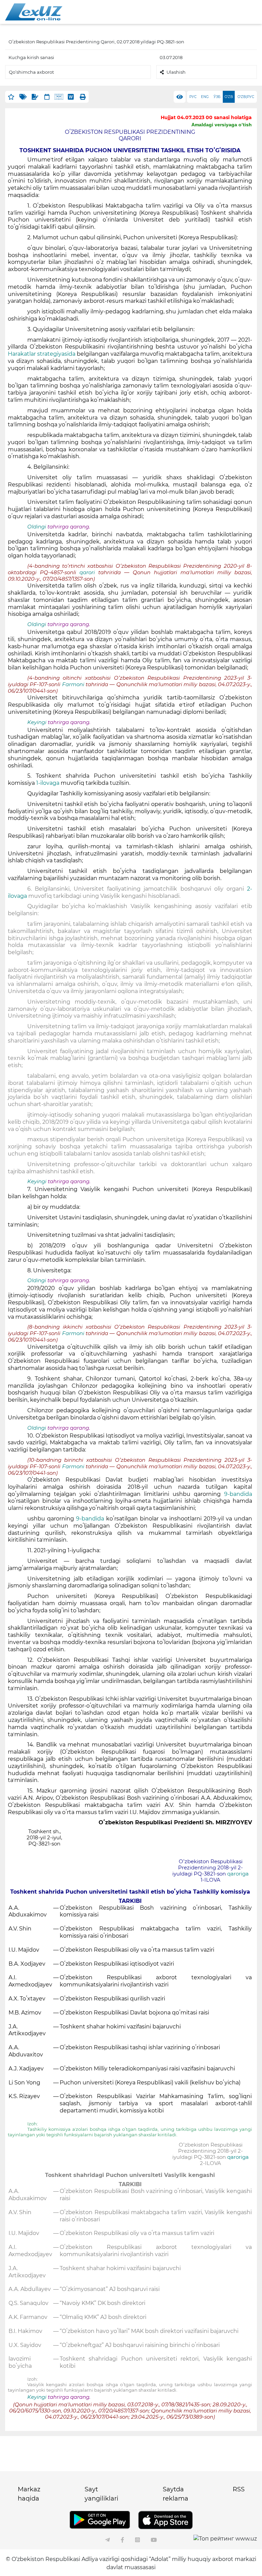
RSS (239, 2489)
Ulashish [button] (176, 72)
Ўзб (217, 97)
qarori (89, 572)
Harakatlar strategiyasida (42, 354)
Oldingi (37, 527)
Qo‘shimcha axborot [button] (31, 72)
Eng (205, 97)
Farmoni (74, 684)
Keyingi (37, 722)
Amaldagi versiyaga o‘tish (222, 125)
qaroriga (238, 1874)
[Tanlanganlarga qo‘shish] (11, 97)
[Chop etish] (83, 97)
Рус (193, 97)
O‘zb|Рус (246, 97)
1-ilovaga (48, 783)
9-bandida (238, 1494)
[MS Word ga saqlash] (71, 97)
